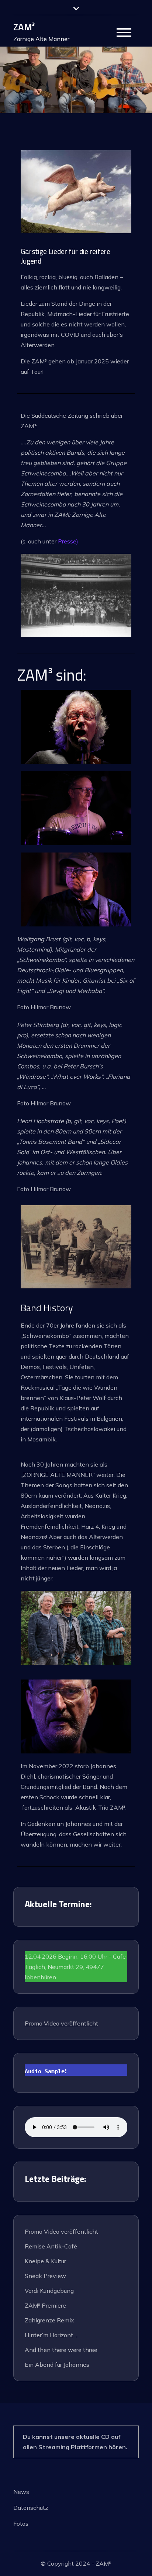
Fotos (21, 2524)
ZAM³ (24, 27)
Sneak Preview (45, 2276)
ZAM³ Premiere (45, 2305)
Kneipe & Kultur (45, 2261)
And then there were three (61, 2350)
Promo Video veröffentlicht (61, 2023)
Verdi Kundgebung (49, 2291)
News (21, 2492)
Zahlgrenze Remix (49, 2320)
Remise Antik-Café (51, 2246)
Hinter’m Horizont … (52, 2335)
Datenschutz (31, 2508)
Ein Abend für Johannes (57, 2365)
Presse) (68, 541)
